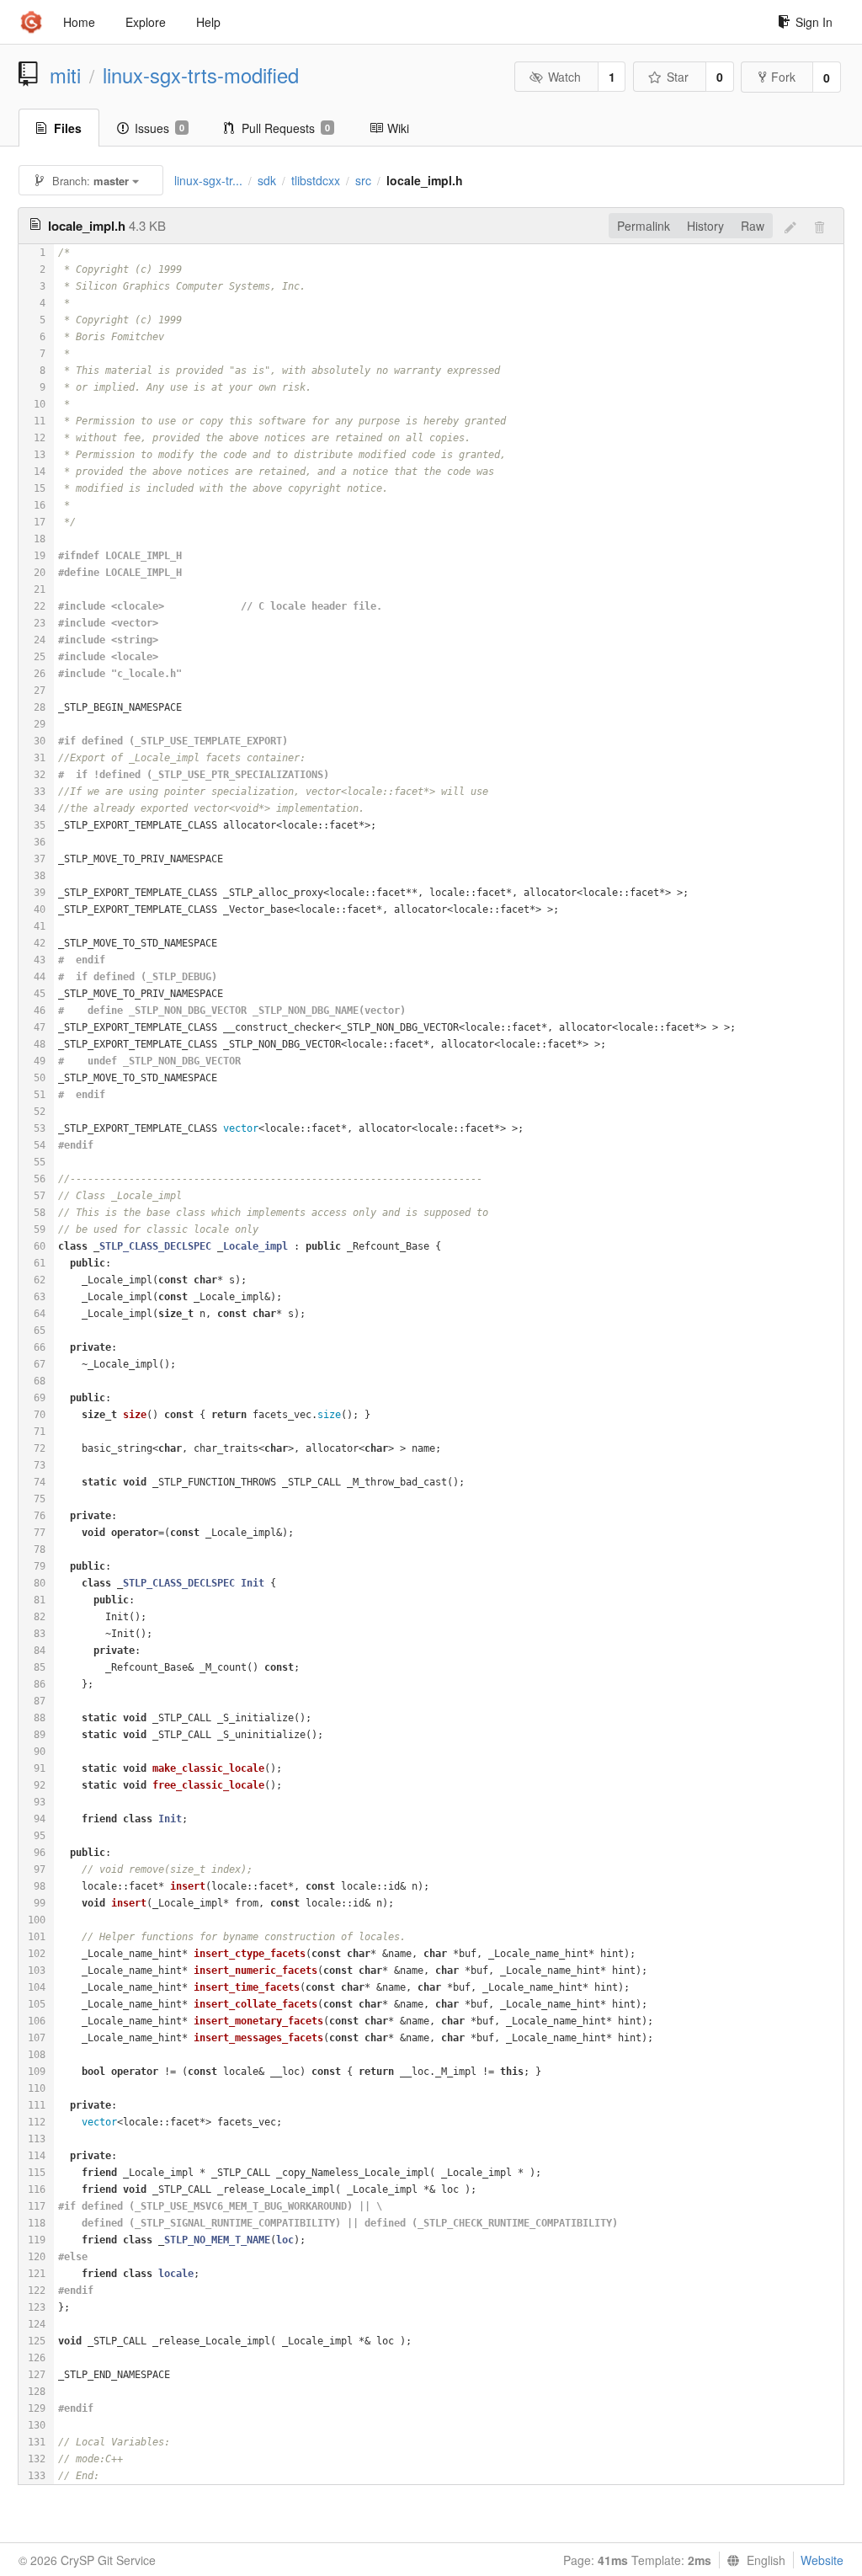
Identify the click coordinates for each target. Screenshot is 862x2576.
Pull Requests (286, 128)
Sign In (814, 22)
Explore (146, 22)
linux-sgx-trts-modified (201, 75)
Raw (753, 226)
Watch (564, 77)
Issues (160, 128)
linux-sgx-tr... (208, 180)
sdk (267, 180)
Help (208, 22)
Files (68, 128)
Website (822, 2560)
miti (65, 75)
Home (79, 22)
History (705, 226)
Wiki (398, 128)
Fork (783, 77)
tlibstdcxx (316, 180)
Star (678, 77)
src (363, 180)
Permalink (644, 226)
